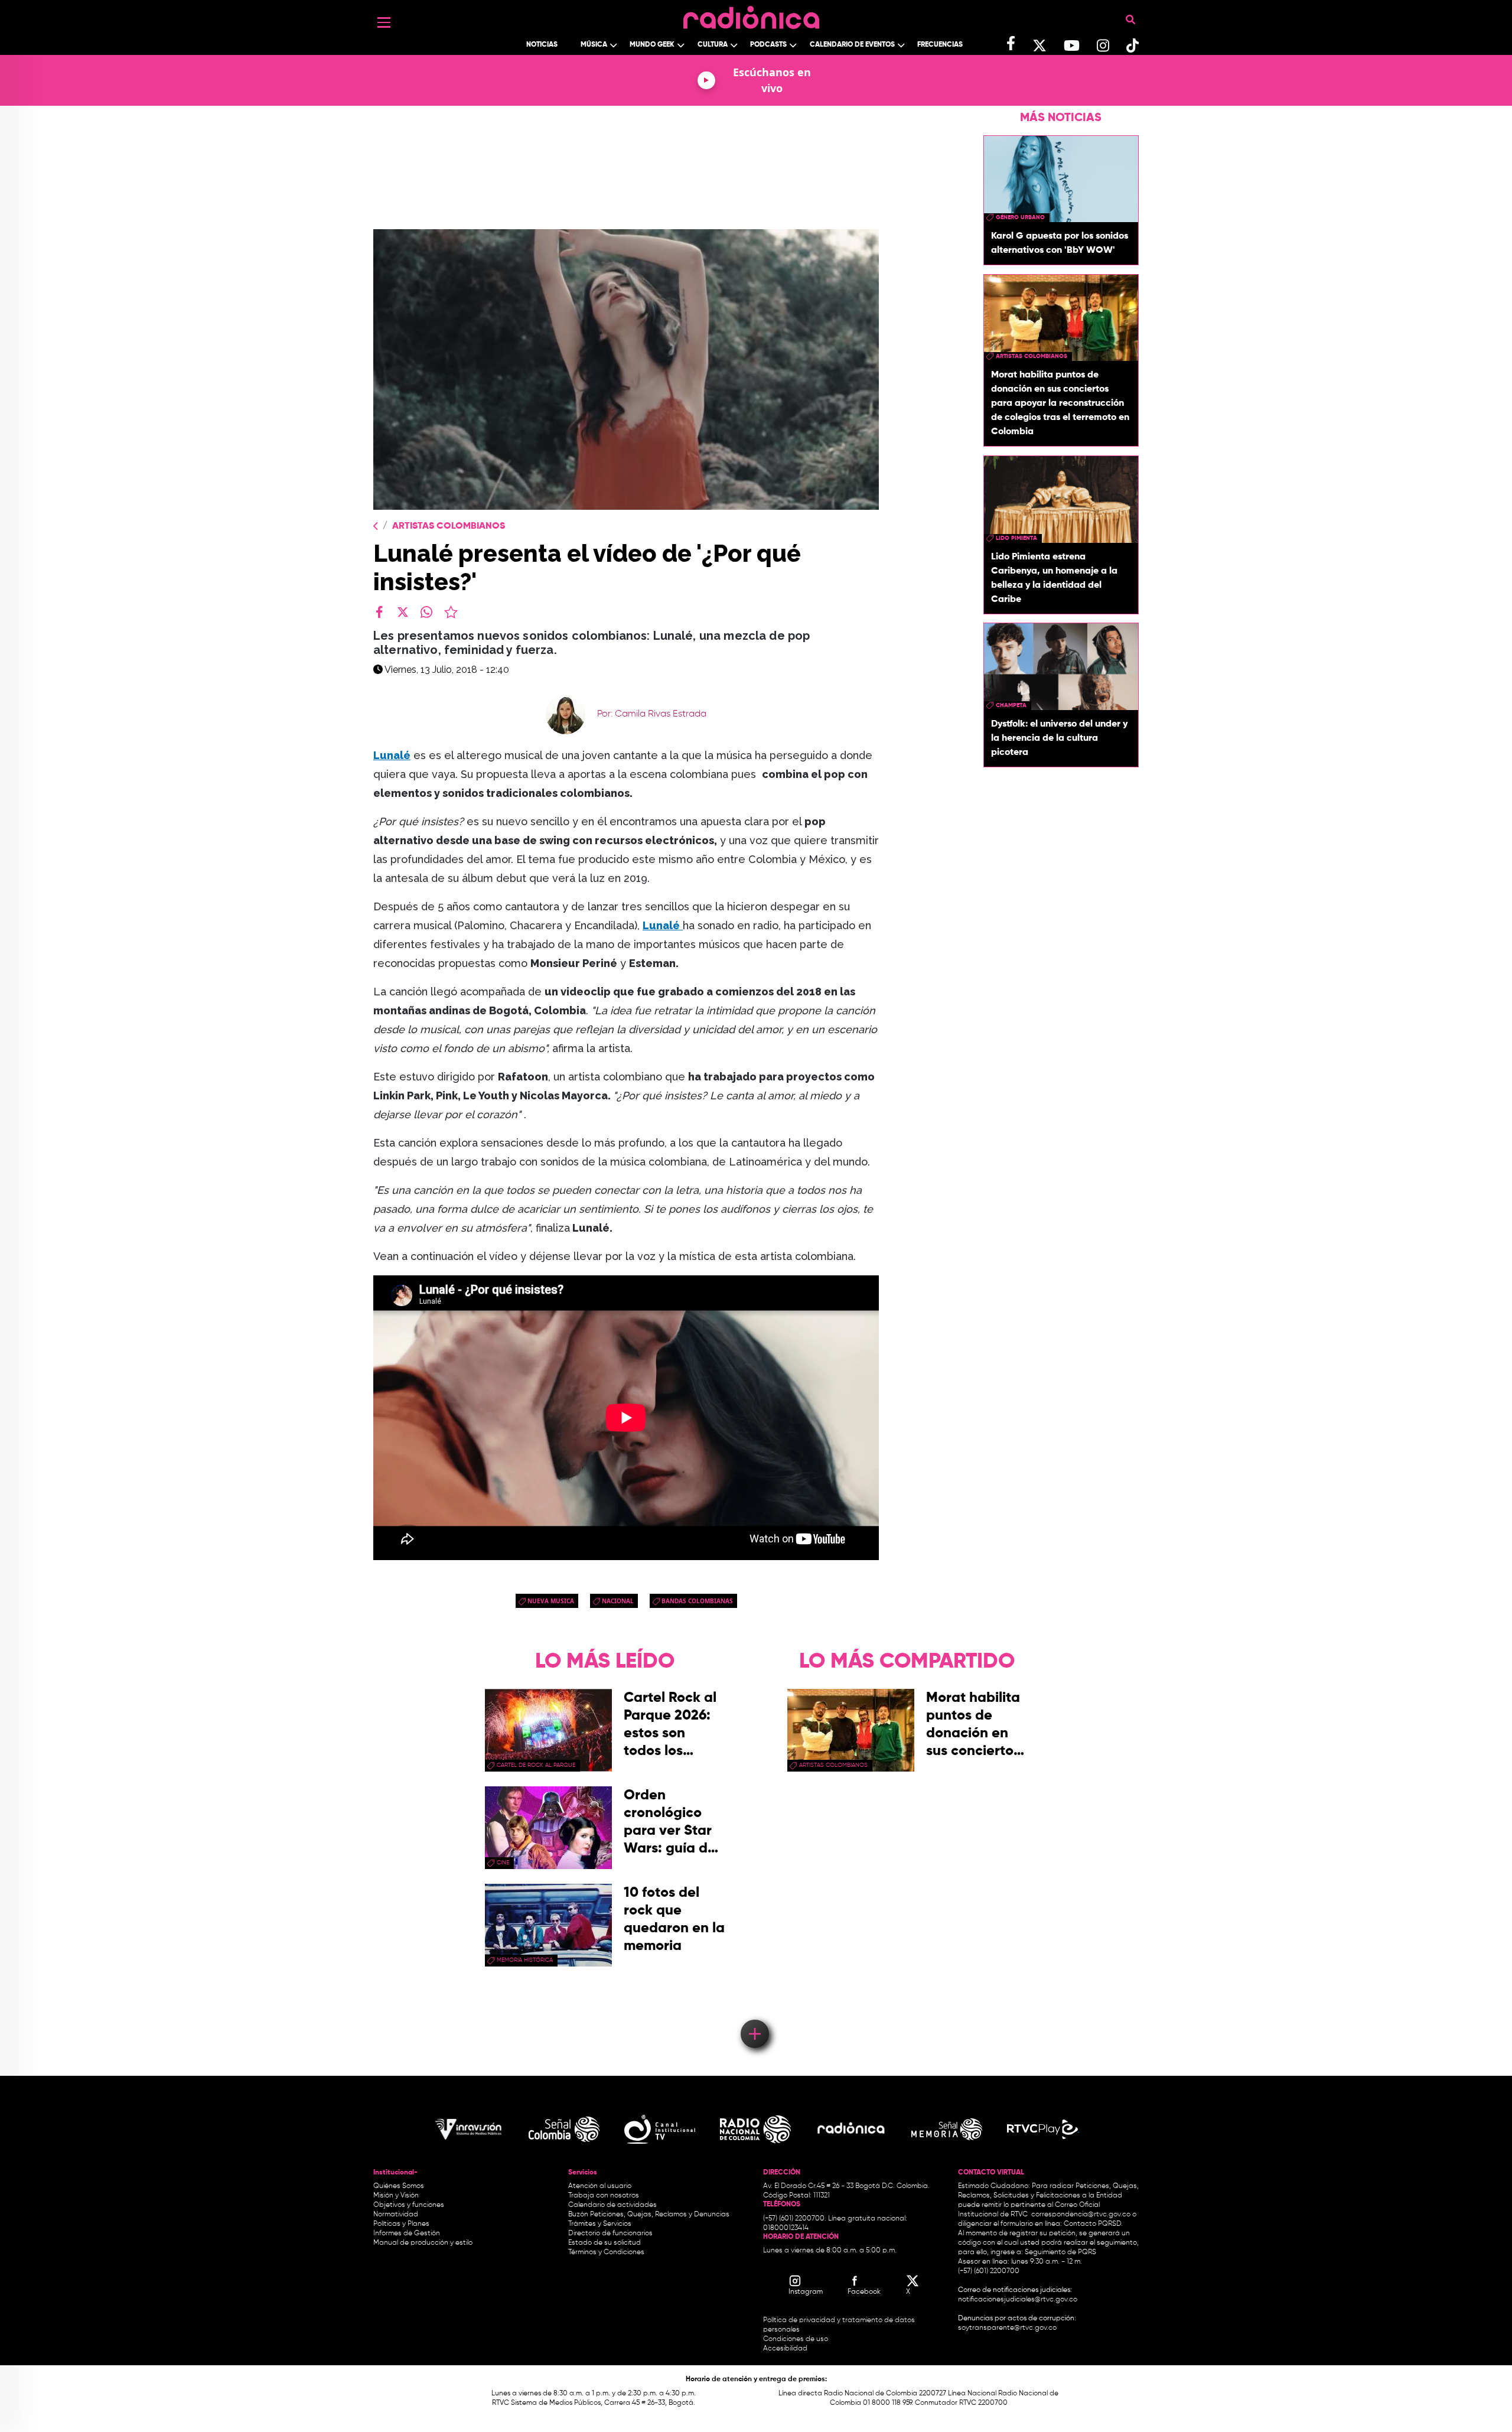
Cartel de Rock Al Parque (536, 1765)
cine (503, 1863)
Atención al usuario (600, 2186)
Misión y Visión (396, 2196)
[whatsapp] (426, 612)
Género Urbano (1020, 217)
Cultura (713, 45)
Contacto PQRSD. (1093, 2224)
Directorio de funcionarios (610, 2234)
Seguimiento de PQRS (1060, 2252)
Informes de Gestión (407, 2234)
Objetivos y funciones (409, 2205)
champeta (1011, 705)
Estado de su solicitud (605, 2243)
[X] (403, 612)
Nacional (618, 1601)
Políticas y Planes (401, 2224)
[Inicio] (751, 14)
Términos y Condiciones (606, 2252)
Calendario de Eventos (852, 45)
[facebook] (379, 612)
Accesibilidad (786, 2349)
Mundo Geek (652, 45)
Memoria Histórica (525, 1960)
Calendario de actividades (612, 2205)
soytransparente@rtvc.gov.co (1007, 2328)
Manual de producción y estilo (423, 2243)
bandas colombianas (697, 1601)
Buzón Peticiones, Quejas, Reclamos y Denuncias (649, 2215)
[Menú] (384, 22)
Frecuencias (940, 45)
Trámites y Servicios (600, 2224)
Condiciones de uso (796, 2339)
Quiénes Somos (399, 2186)
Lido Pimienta (1016, 538)
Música (594, 45)
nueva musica (551, 1601)
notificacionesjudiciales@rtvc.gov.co (1018, 2300)
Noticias (542, 45)
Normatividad (396, 2215)
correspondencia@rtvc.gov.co (1081, 2215)
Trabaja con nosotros (604, 2196)
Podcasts (768, 45)
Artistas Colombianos (449, 526)
